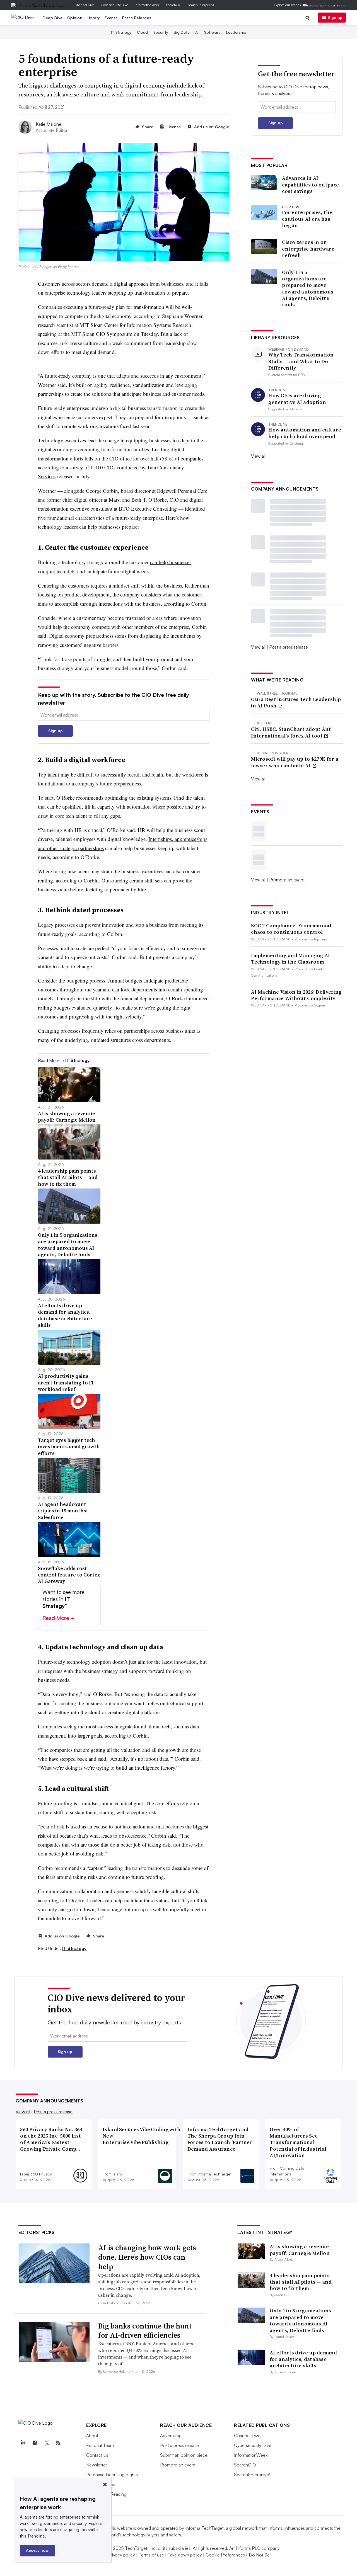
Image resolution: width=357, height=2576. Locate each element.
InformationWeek (147, 5)
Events (111, 18)
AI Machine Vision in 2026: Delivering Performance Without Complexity (296, 995)
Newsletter (97, 2465)
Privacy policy (121, 2555)
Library (93, 18)
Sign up (335, 17)
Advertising (171, 2436)
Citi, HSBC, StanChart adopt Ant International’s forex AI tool (291, 732)
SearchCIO (174, 5)
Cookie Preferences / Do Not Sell (238, 2555)
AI (197, 32)
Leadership (236, 32)
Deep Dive (53, 18)
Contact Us (97, 2455)
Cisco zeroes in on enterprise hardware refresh (308, 249)
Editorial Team (100, 2445)
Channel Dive (85, 5)
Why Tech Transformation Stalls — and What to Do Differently (301, 361)
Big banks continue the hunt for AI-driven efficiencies (145, 2331)
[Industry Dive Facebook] (35, 2443)
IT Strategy (121, 32)
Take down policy (185, 2555)
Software (212, 32)
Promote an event (287, 880)
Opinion (75, 18)
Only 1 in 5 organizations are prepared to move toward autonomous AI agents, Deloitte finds (308, 288)
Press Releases (137, 18)
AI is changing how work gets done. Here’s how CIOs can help (147, 2257)
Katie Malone (49, 124)
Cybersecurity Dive (114, 5)
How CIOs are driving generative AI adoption (297, 399)
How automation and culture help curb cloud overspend (305, 433)
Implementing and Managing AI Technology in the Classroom (290, 959)
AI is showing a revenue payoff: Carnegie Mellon (300, 2250)
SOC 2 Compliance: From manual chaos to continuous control (291, 929)
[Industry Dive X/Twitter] (46, 2443)
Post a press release (289, 647)
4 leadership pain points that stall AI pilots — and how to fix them (301, 2282)
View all (258, 456)
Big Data (182, 32)
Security (161, 32)
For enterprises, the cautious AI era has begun (307, 219)
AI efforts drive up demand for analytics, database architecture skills (303, 2359)
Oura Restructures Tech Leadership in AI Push (296, 703)
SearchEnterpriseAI (202, 5)
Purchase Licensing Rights (112, 2475)
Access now (37, 2550)
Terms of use (151, 2555)
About (92, 2436)
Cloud (142, 32)
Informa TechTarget (204, 2528)
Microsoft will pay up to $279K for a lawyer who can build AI (295, 762)
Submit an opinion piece (184, 2455)
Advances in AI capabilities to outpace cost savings (310, 185)
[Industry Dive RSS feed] (58, 2443)
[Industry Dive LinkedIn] (23, 2443)
